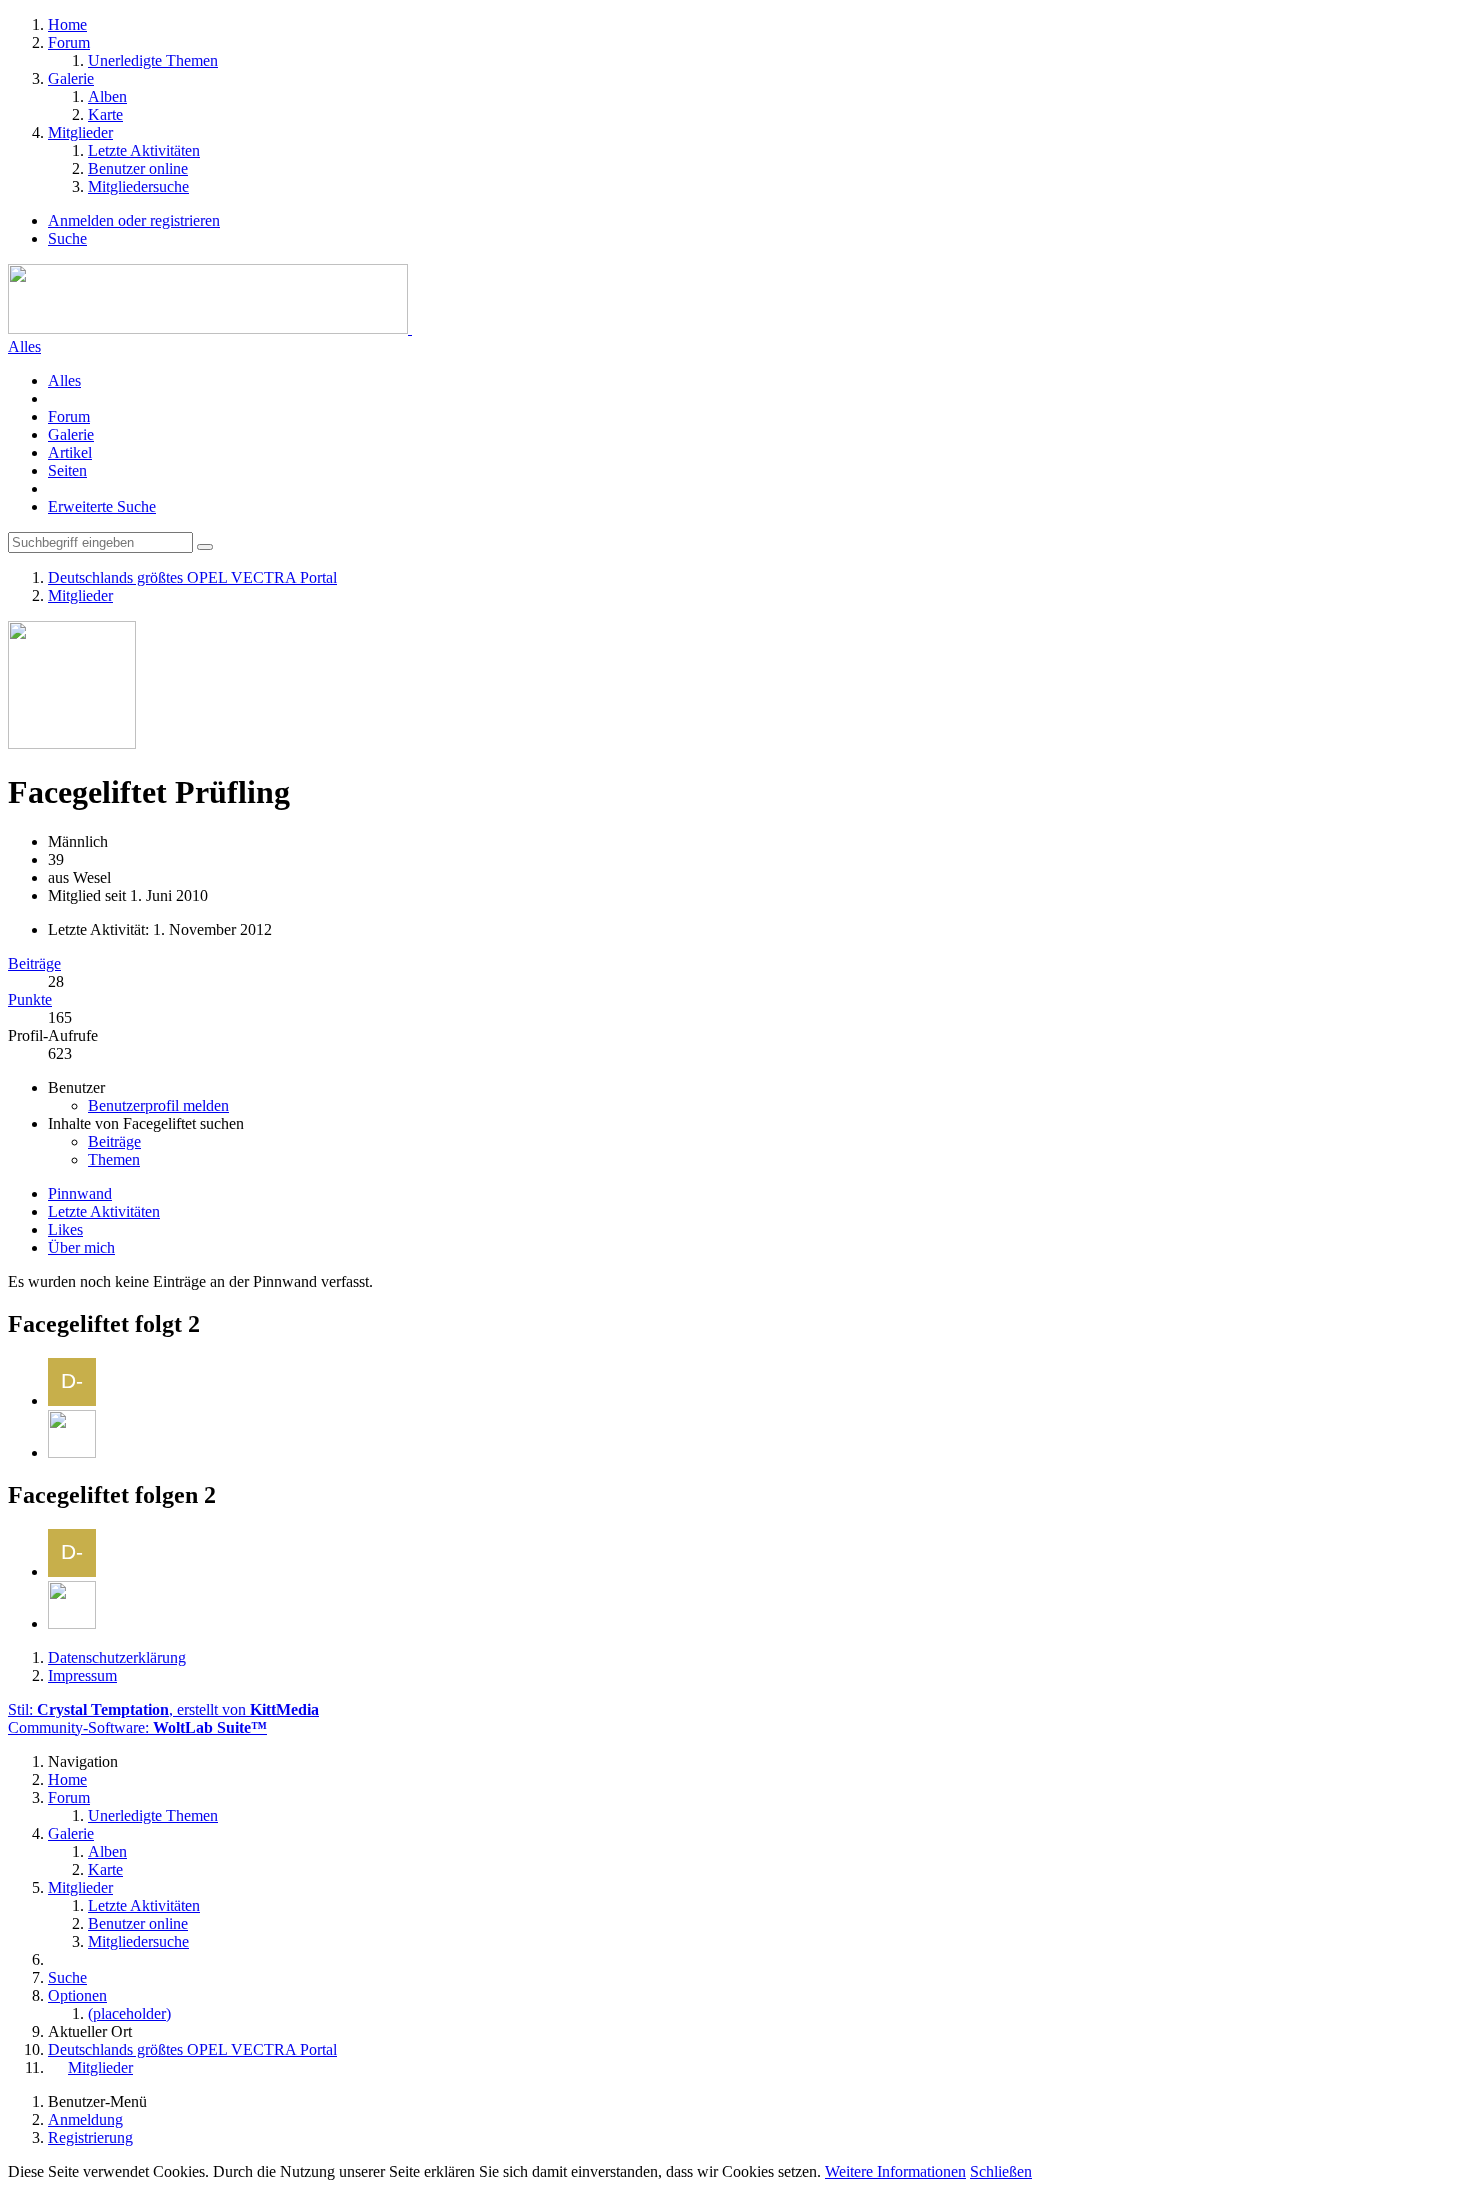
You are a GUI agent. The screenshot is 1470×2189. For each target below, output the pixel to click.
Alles (24, 346)
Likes (65, 1229)
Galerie (71, 434)
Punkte (30, 999)
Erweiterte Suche (102, 506)
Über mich (81, 1247)
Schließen (1001, 2171)
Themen (114, 1159)
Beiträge (34, 963)
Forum (69, 416)
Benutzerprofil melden (158, 1105)
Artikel (70, 452)
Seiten (67, 470)
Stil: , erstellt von (163, 1709)
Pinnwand (80, 1193)
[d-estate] (72, 1400)
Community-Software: (137, 1727)
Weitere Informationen (895, 2171)
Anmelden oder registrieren (134, 220)
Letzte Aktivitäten (104, 1211)
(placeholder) (129, 2013)
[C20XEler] (72, 1452)
